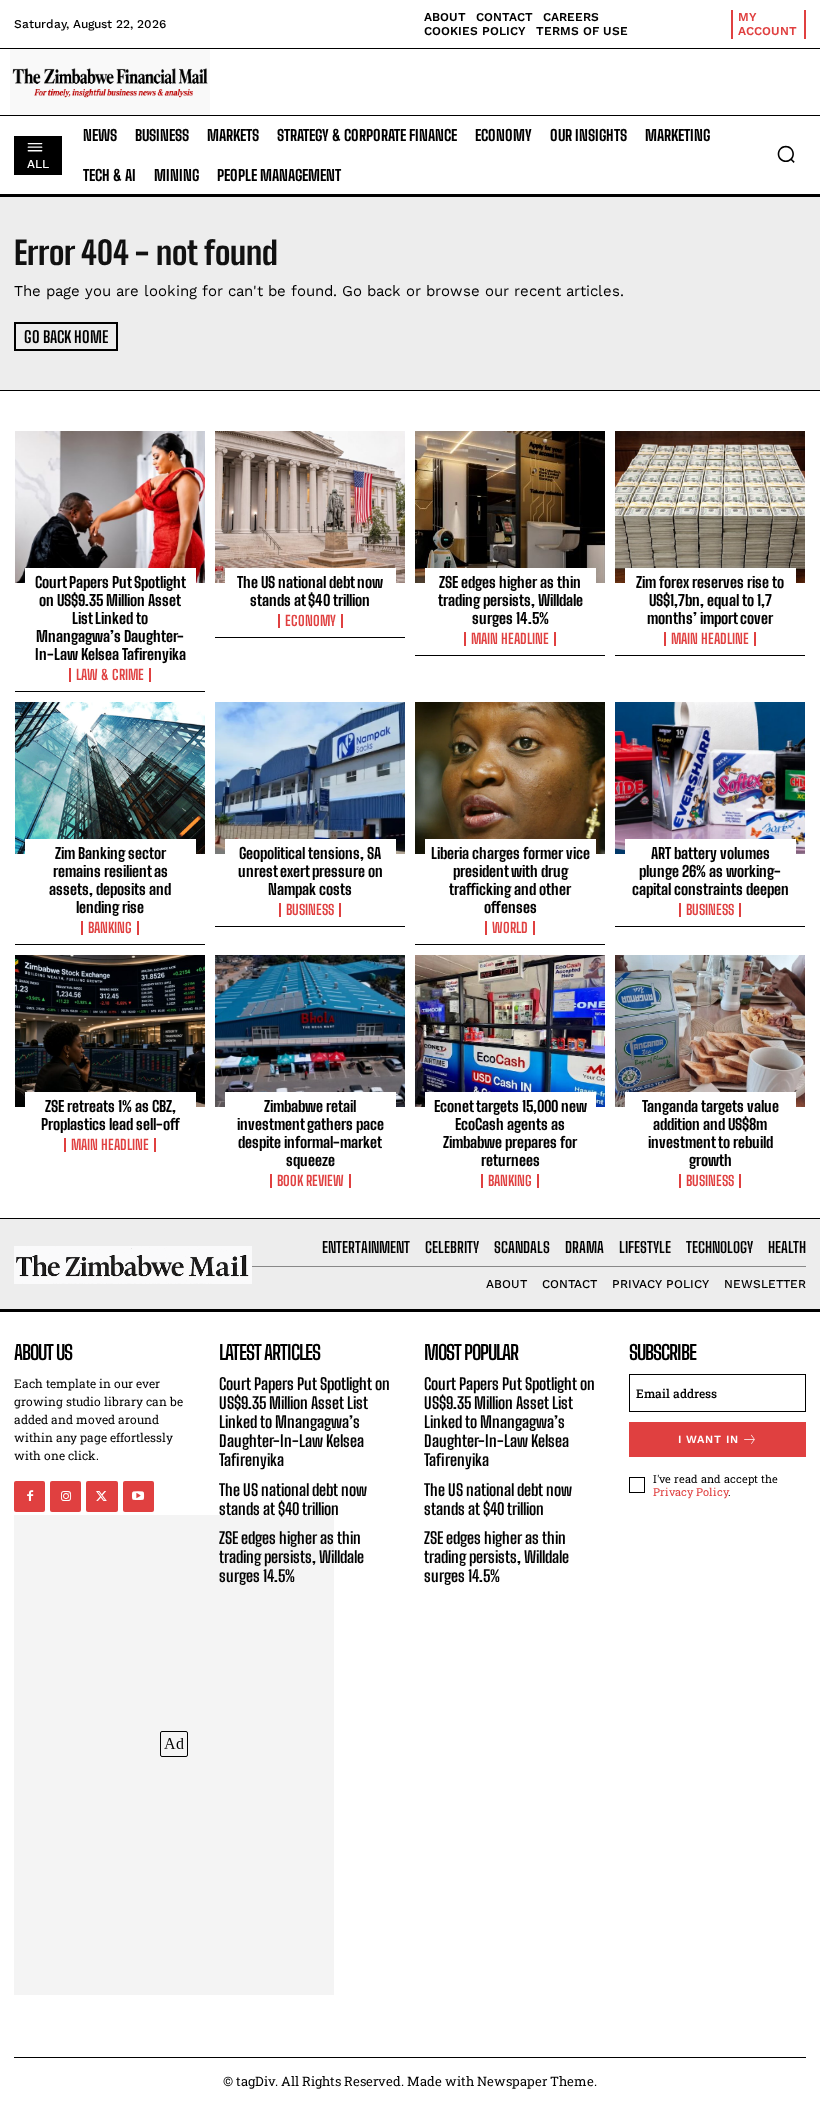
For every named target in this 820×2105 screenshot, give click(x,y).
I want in (708, 1439)
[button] (786, 154)
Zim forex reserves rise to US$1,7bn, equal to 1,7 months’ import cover (710, 600)
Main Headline (510, 639)
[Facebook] (29, 1496)
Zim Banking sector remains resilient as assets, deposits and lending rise (110, 880)
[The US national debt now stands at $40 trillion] (310, 507)
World (510, 928)
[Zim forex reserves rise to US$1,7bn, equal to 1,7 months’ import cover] (710, 507)
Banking (110, 928)
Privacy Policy (690, 1491)
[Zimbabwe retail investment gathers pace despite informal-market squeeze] (310, 1031)
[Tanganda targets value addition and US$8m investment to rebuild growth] (710, 1031)
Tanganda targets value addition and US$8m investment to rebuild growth (710, 1133)
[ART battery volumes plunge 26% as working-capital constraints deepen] (710, 778)
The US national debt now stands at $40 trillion (310, 591)
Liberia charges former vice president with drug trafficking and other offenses (510, 880)
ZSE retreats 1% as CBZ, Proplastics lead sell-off (110, 1115)
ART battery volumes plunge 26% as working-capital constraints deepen (710, 871)
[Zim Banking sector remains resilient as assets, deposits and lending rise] (110, 778)
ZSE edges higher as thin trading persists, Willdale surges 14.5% (510, 600)
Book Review (310, 1181)
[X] (101, 1496)
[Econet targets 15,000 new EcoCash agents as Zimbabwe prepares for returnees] (510, 1031)
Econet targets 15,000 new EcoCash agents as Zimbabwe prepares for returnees (510, 1133)
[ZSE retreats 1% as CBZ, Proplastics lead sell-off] (110, 1031)
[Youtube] (138, 1496)
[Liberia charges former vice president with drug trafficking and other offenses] (510, 778)
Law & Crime (110, 675)
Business (310, 910)
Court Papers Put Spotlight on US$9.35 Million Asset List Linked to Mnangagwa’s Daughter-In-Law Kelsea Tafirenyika (110, 618)
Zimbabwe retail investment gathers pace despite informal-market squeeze (310, 1133)
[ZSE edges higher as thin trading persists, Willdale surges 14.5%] (510, 507)
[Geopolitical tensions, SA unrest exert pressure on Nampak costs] (310, 778)
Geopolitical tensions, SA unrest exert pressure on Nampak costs (310, 871)
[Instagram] (65, 1496)
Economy (310, 621)
